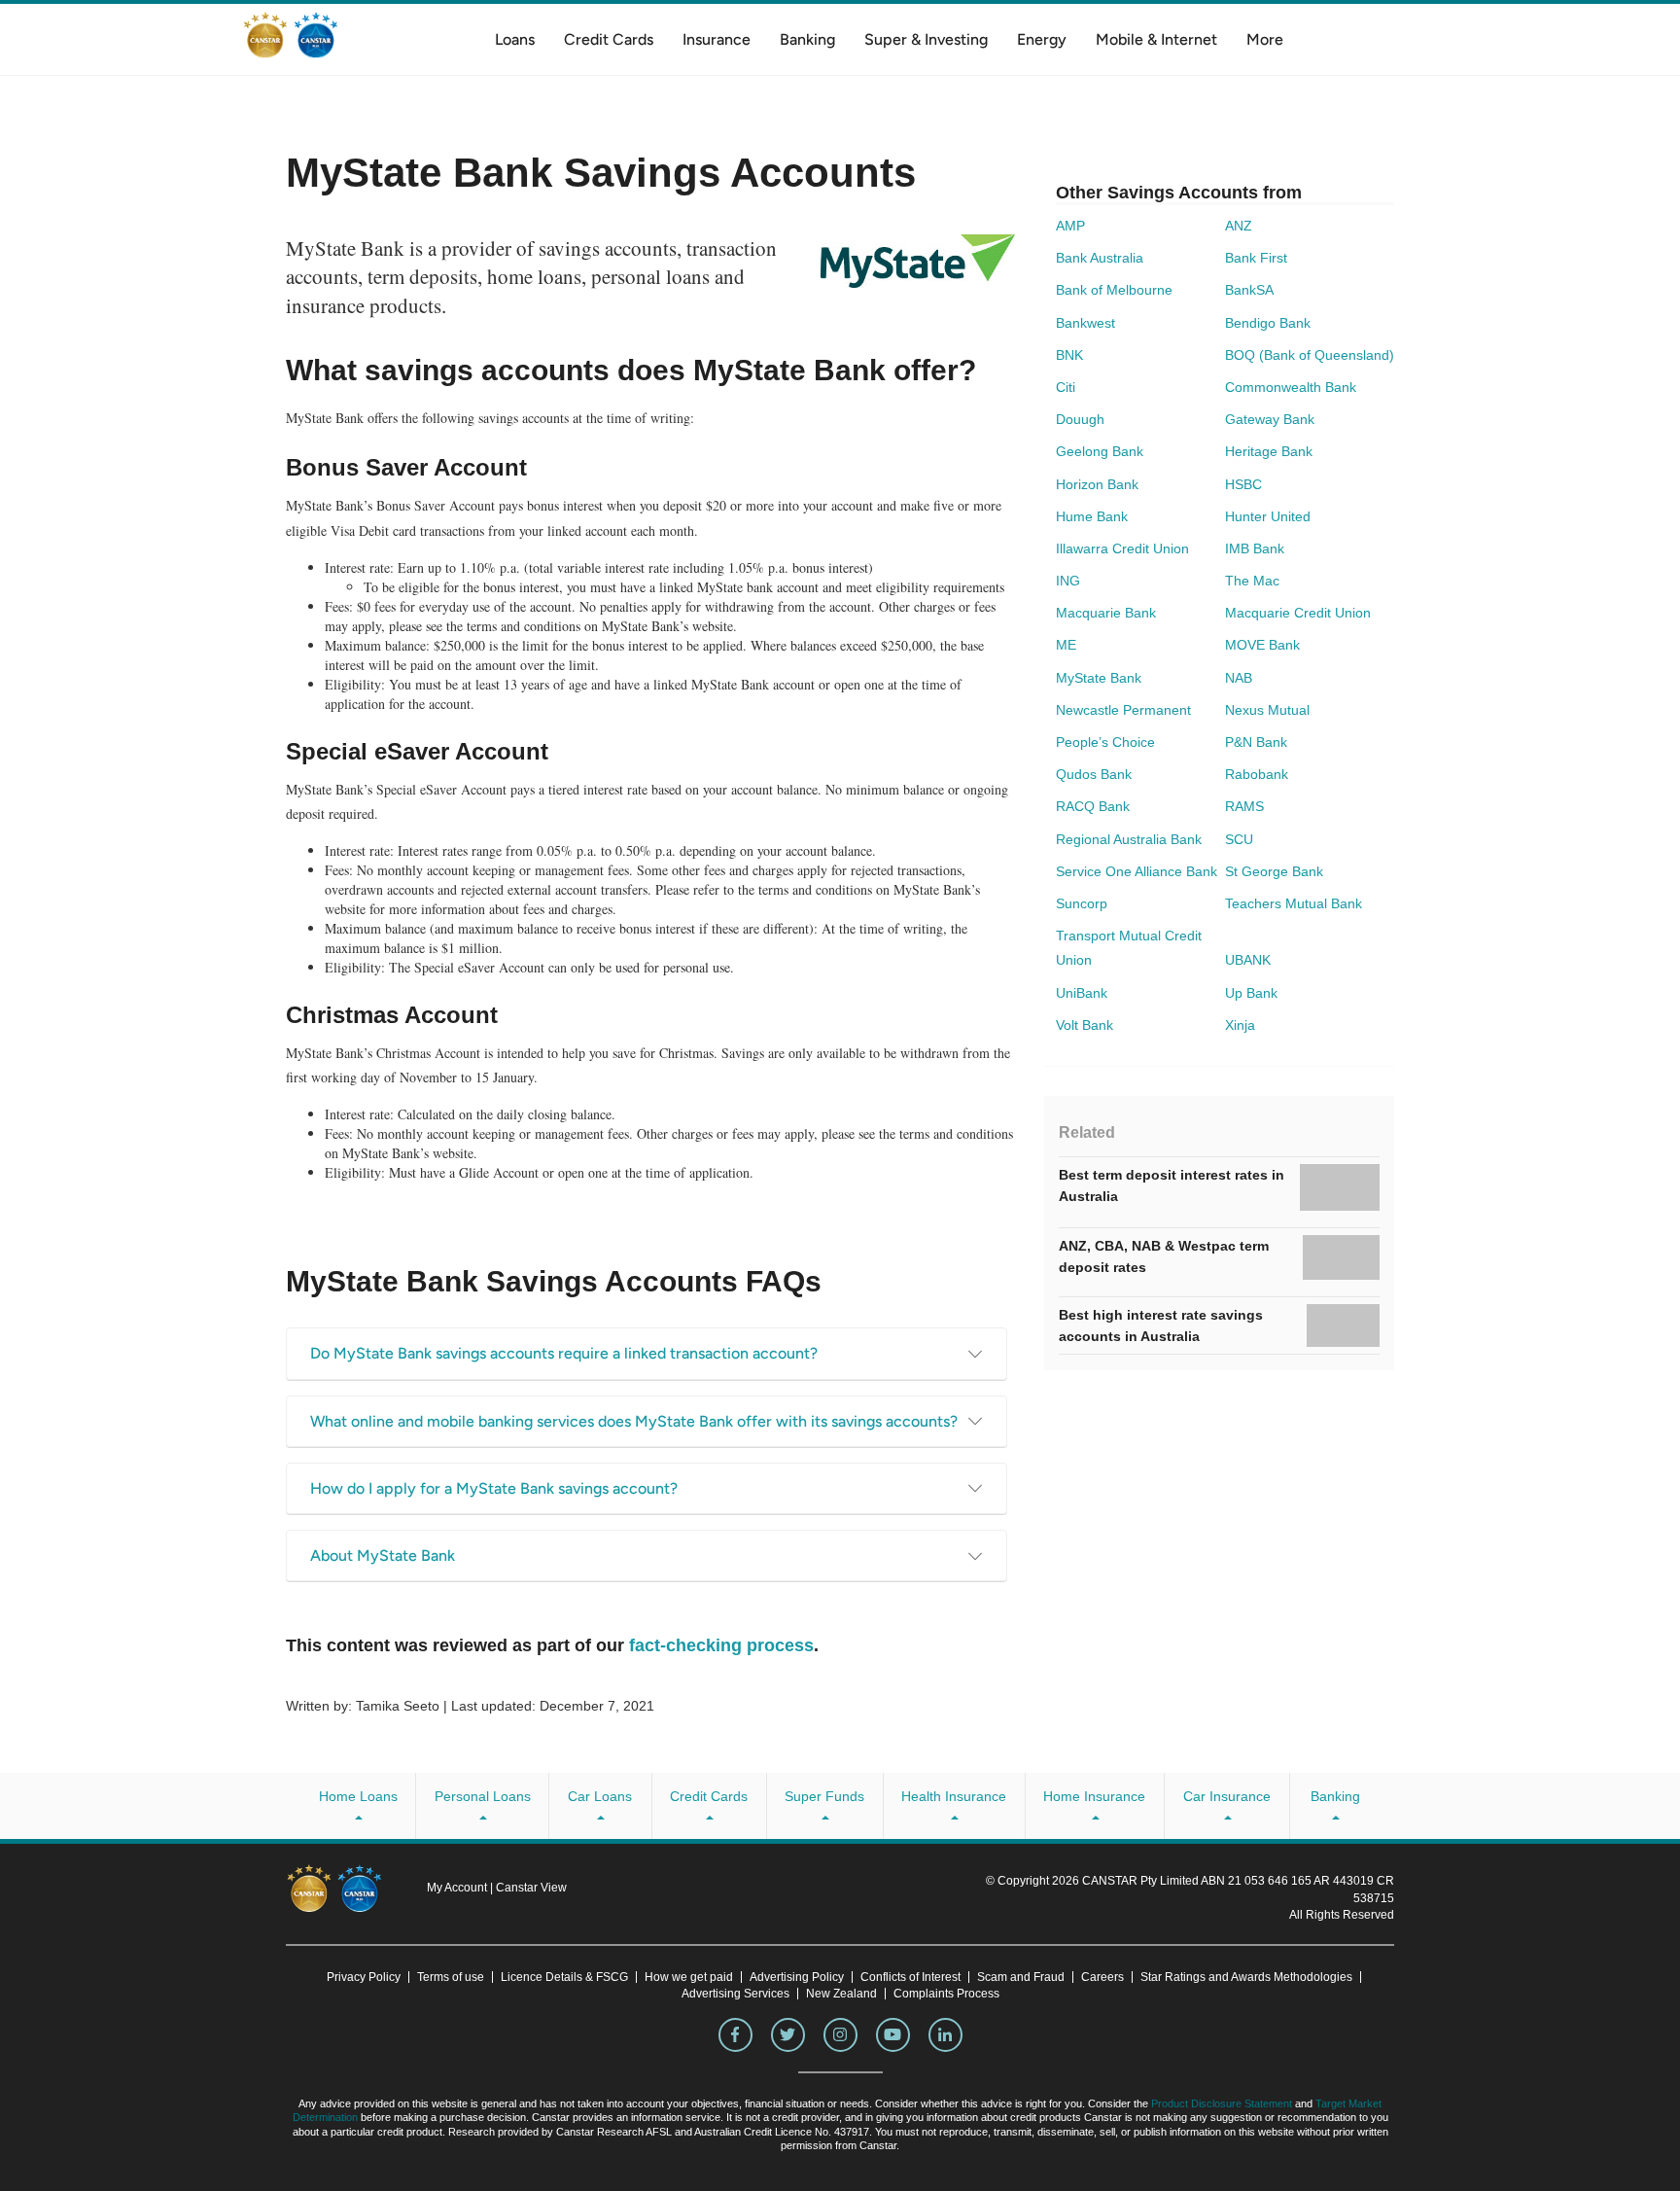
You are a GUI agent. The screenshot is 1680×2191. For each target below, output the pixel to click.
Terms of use (451, 1977)
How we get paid (689, 1977)
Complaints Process (946, 1994)
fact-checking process (721, 1645)
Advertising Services (735, 1994)
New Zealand (841, 1994)
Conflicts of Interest (910, 1977)
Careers (1102, 1977)
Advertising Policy (797, 1977)
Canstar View (531, 1888)
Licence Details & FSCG (564, 1977)
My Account (458, 1888)
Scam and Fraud (1021, 1977)
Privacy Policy (364, 1977)
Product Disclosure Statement (1222, 2103)
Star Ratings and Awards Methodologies (1246, 1977)
